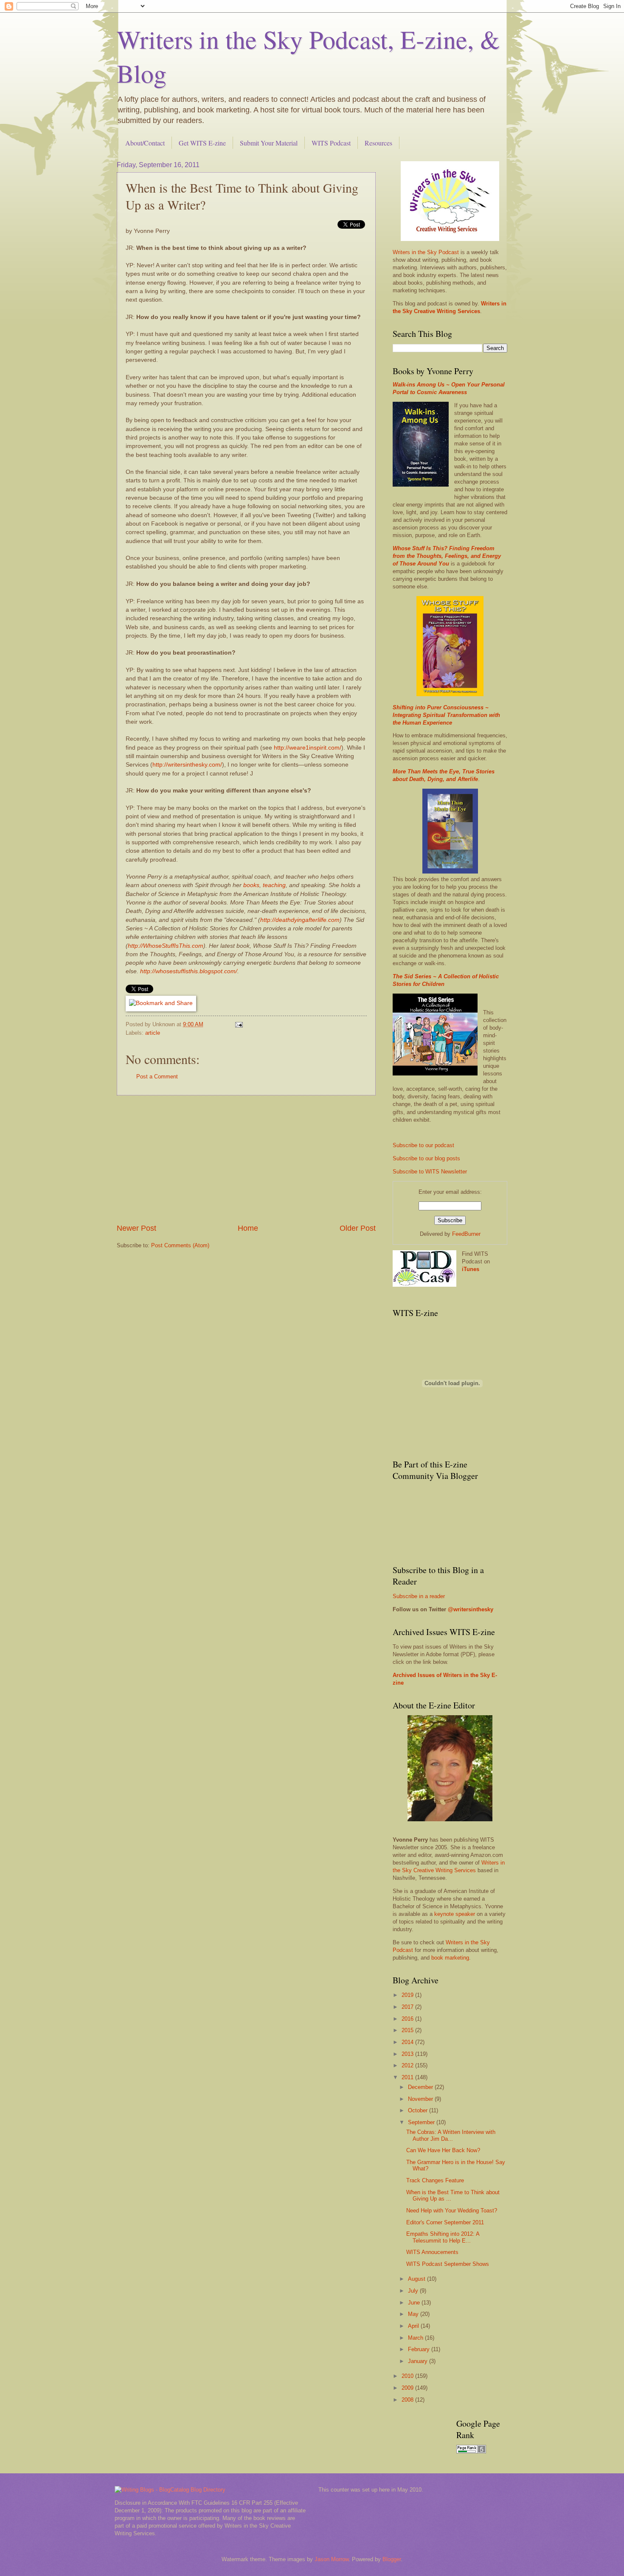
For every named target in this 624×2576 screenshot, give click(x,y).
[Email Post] (238, 1024)
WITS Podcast (331, 143)
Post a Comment (157, 1077)
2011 (408, 2077)
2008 (408, 2400)
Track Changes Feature (435, 2180)
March (416, 2338)
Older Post (358, 1228)
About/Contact (145, 143)
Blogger (392, 2559)
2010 (408, 2376)
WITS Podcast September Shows (448, 2264)
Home (248, 1228)
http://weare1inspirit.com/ (308, 748)
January (419, 2361)
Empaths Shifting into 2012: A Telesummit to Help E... (443, 2237)
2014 (408, 2042)
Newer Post (136, 1228)
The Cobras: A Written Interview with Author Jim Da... (451, 2135)
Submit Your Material (269, 143)
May (414, 2314)
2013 (408, 2054)
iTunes (471, 1269)
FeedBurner (466, 1234)
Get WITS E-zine (202, 143)
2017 (408, 2007)
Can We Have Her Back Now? (443, 2150)
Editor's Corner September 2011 (445, 2222)
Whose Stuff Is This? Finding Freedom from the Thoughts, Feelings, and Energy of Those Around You (447, 556)
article (153, 1033)
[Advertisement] (246, 1159)
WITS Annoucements (432, 2252)
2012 (408, 2065)
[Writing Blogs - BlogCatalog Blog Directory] (170, 2490)
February (420, 2349)
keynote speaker (455, 1914)
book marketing (450, 1958)
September (422, 2122)
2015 (408, 2030)
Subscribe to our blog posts (426, 1158)
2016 (408, 2019)
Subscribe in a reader (419, 1596)
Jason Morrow (332, 2559)
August (417, 2279)
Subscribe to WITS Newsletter (430, 1172)
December (421, 2087)
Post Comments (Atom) (180, 1245)
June (415, 2303)
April (414, 2326)
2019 (408, 1995)
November (421, 2099)
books (251, 885)
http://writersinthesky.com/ (187, 765)
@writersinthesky (471, 1609)
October (419, 2110)
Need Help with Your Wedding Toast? (452, 2211)
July (414, 2291)
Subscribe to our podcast (423, 1145)
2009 (408, 2388)
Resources (378, 143)
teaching (274, 885)
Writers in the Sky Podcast (426, 252)
